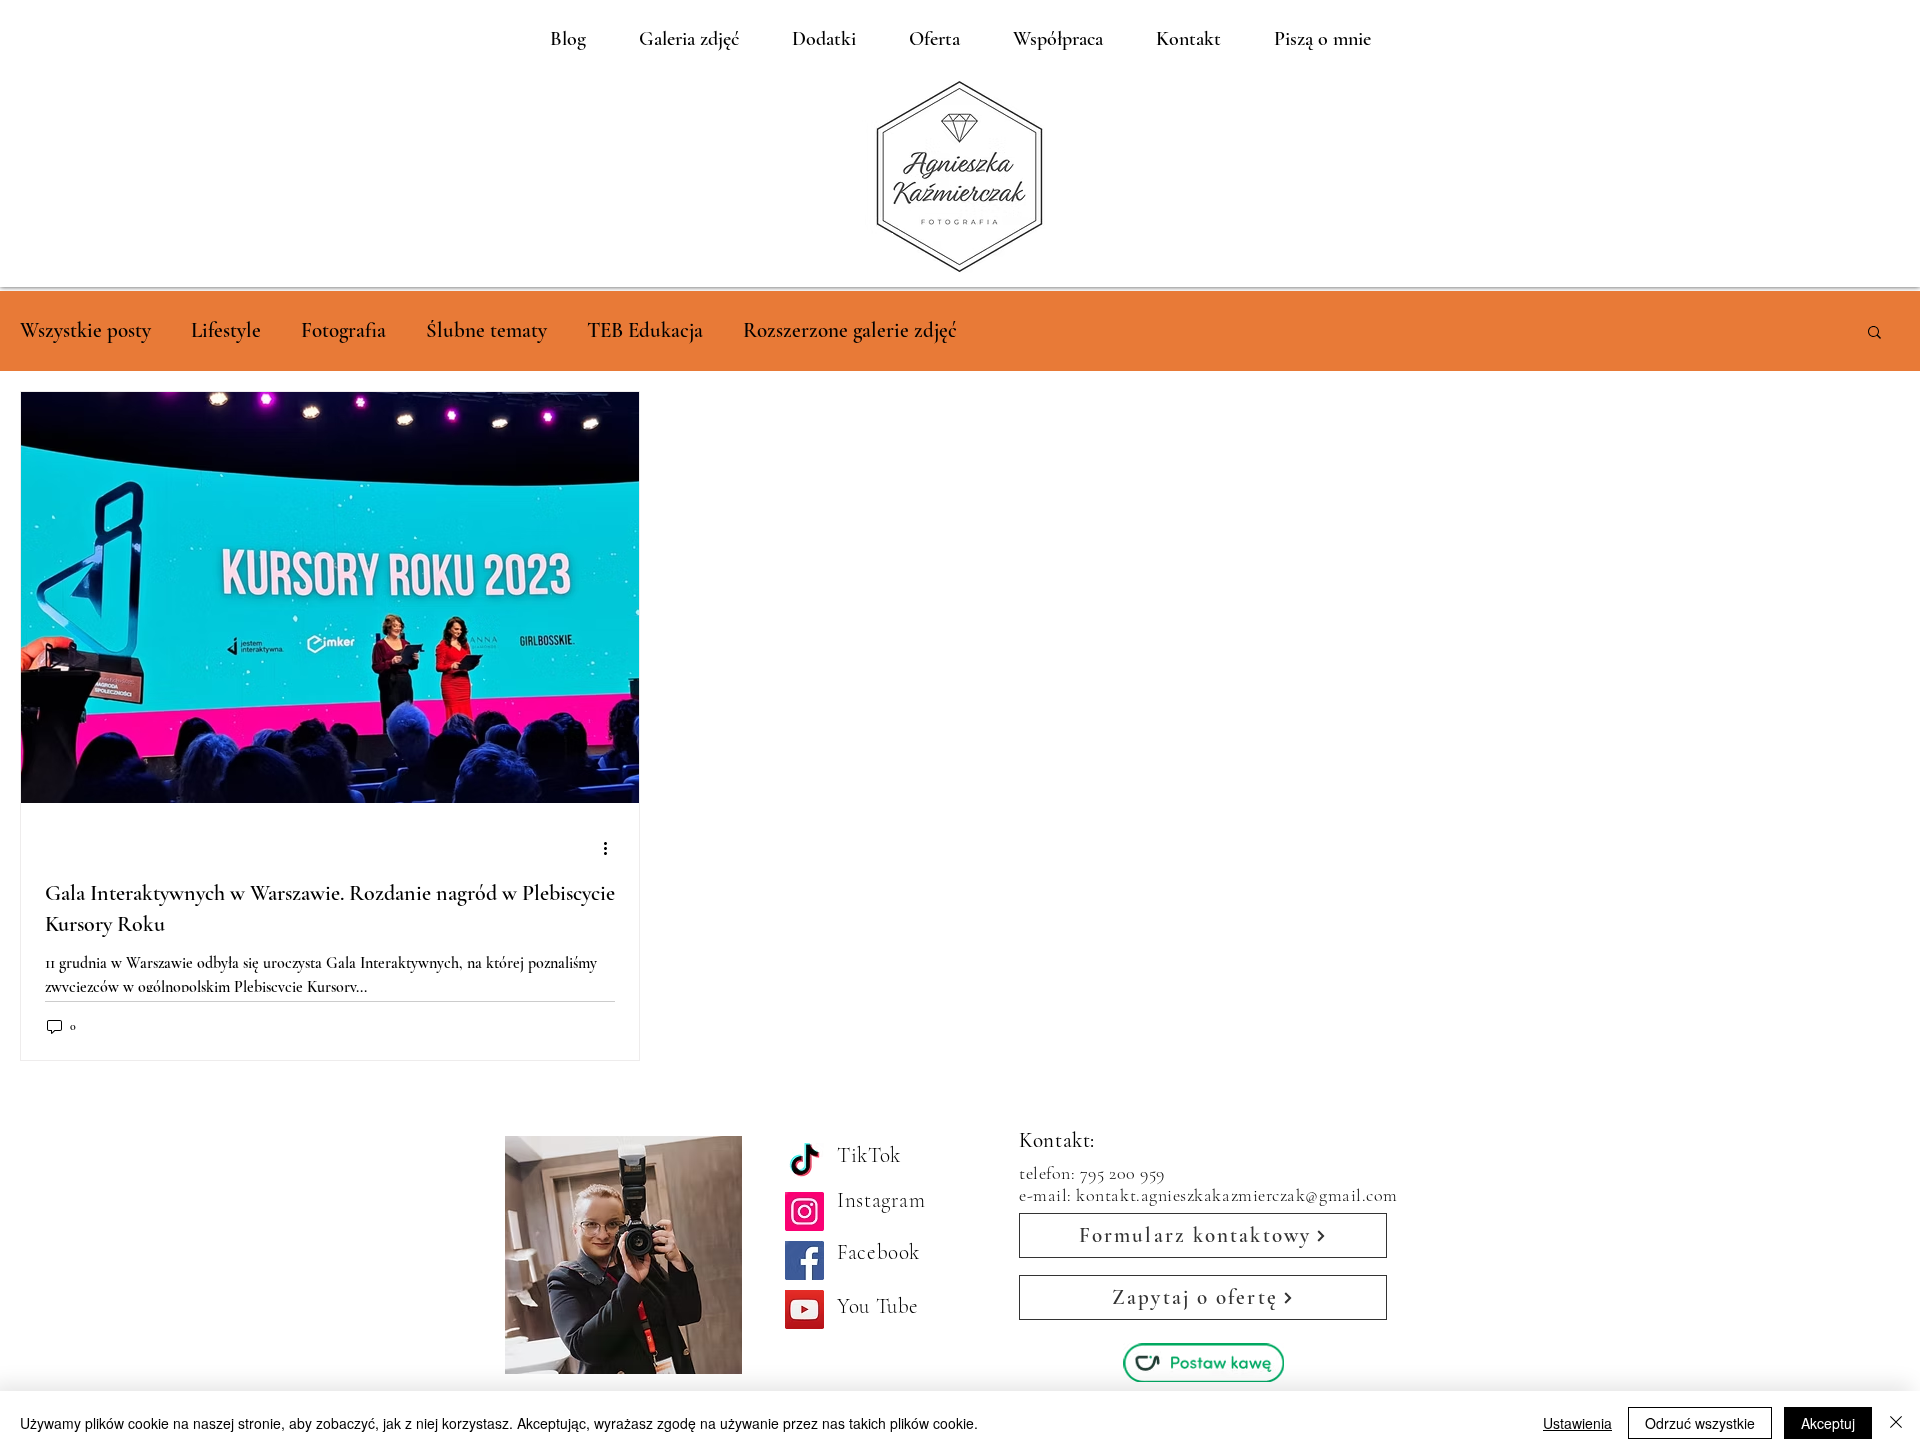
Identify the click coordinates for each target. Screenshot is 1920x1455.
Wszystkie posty (85, 330)
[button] (1874, 333)
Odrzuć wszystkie (1700, 1423)
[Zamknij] (1896, 1423)
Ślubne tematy (486, 330)
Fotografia (343, 330)
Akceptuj (1828, 1423)
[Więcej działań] (612, 848)
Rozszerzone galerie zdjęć (850, 330)
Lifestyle (226, 330)
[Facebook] (804, 1260)
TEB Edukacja (645, 330)
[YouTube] (804, 1309)
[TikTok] (804, 1162)
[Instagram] (804, 1211)
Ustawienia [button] (1577, 1423)
